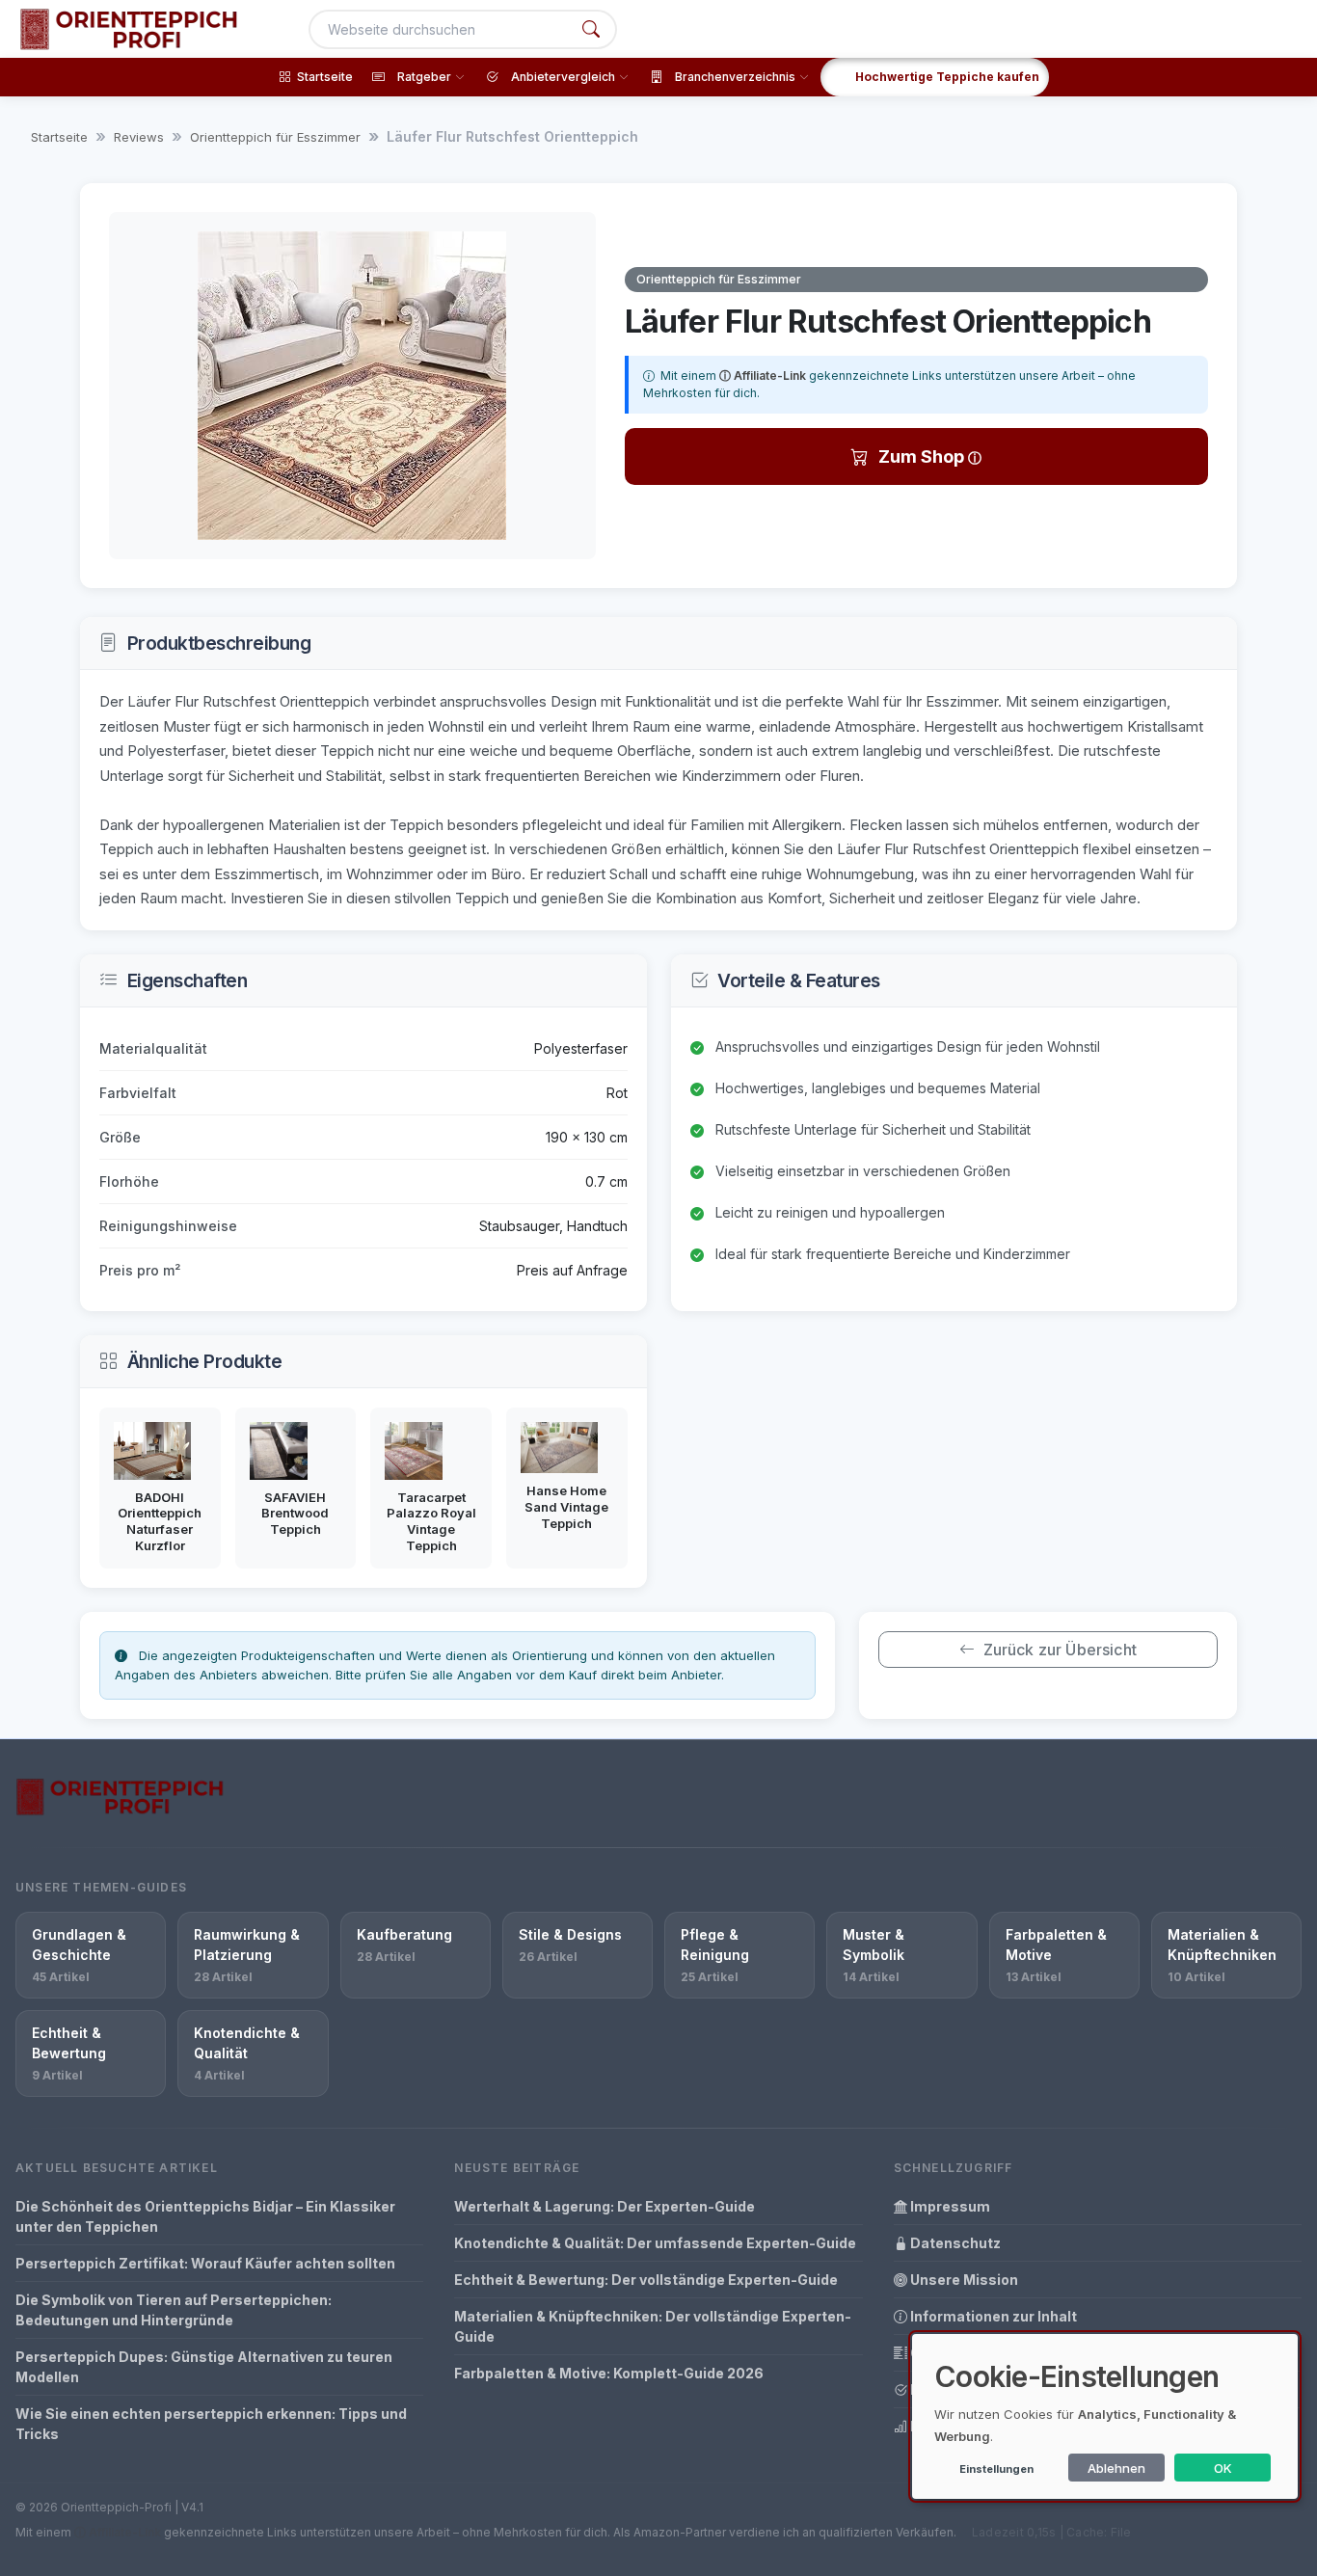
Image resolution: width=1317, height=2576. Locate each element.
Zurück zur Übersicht (1060, 1650)
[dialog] (1105, 2416)
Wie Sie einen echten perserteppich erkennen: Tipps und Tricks (211, 2424)
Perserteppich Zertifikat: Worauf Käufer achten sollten (205, 2263)
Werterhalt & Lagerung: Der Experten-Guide (605, 2206)
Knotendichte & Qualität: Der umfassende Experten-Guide (655, 2243)
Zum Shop (923, 456)
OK (1223, 2468)
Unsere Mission (963, 2280)
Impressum (949, 2206)
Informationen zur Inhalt (992, 2316)
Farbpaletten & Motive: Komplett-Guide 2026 (609, 2373)
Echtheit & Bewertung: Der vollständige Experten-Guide (646, 2280)
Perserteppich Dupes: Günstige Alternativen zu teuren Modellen (204, 2367)
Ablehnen (1116, 2468)
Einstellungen (996, 2469)
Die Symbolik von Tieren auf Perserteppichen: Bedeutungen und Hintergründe (174, 2310)
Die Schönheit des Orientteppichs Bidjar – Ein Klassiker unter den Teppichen (205, 2216)
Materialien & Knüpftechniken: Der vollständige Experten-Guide (653, 2326)
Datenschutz (954, 2243)
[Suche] (591, 29)
